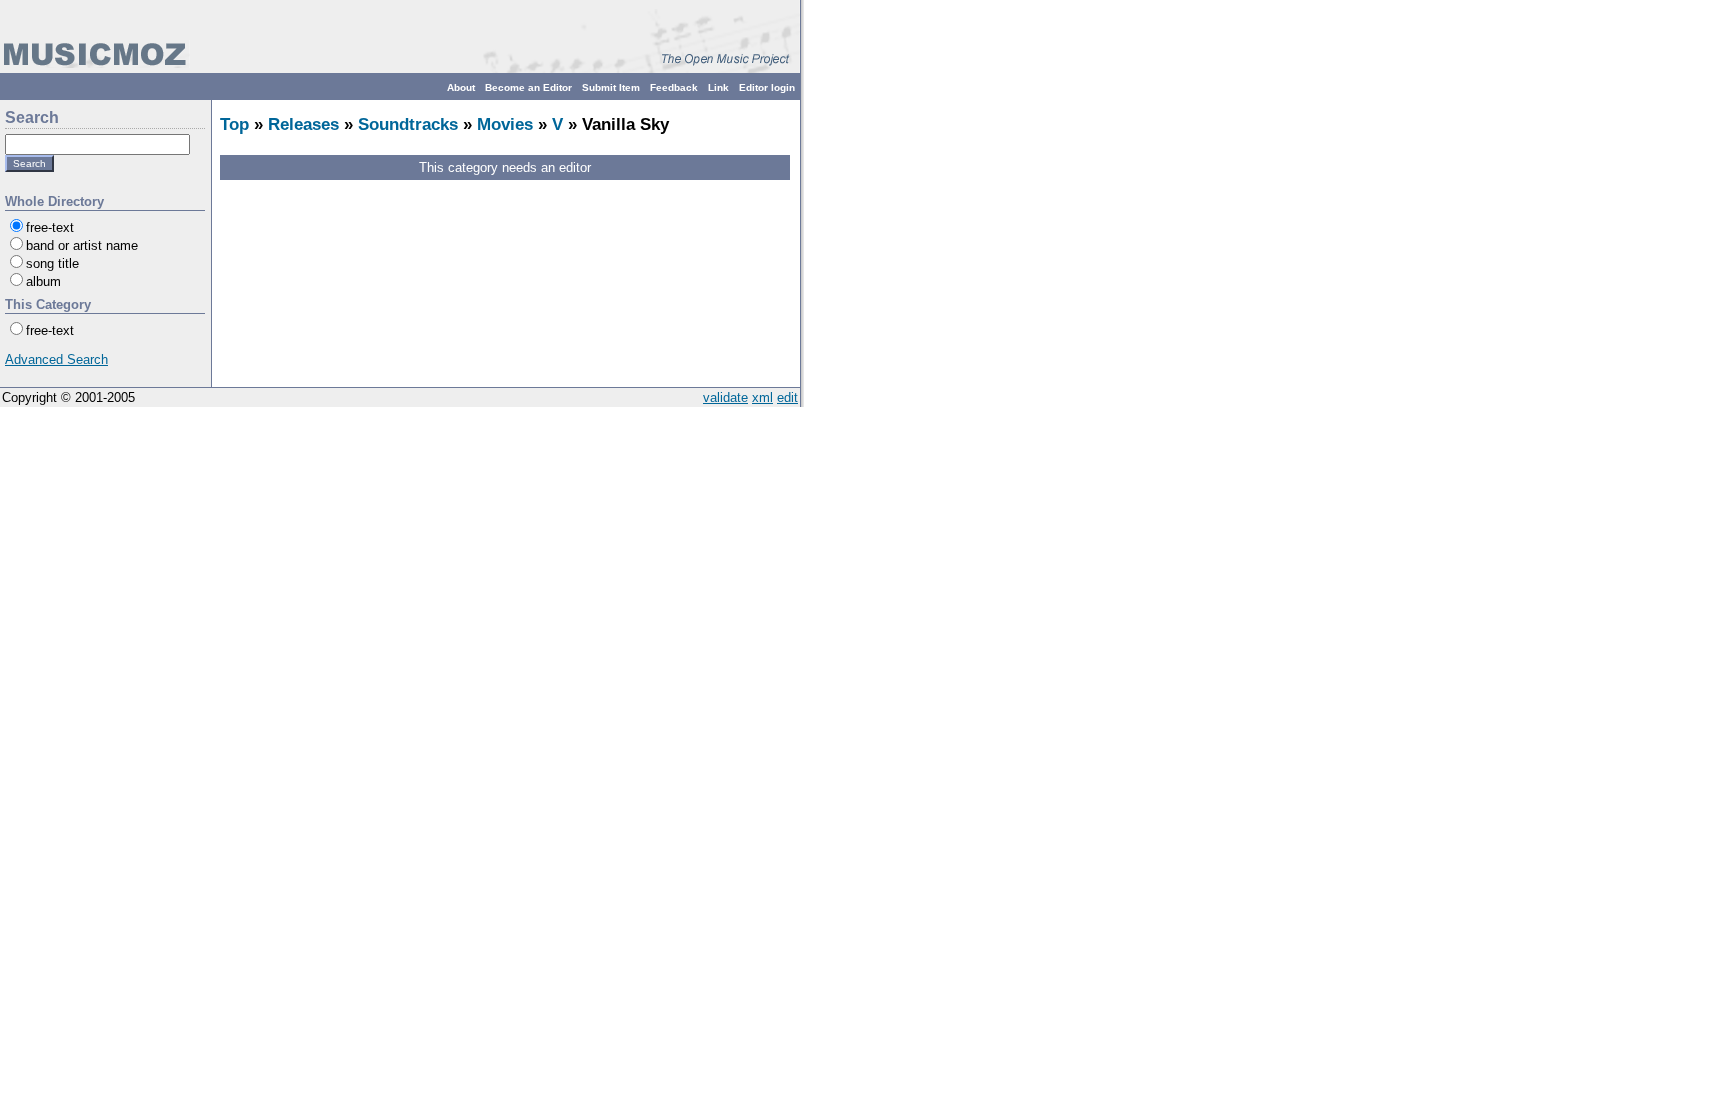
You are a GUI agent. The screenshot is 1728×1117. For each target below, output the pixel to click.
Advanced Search (56, 359)
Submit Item (611, 87)
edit (787, 397)
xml (762, 397)
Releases (303, 124)
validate (725, 397)
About (461, 87)
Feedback (674, 87)
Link (718, 87)
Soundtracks (408, 124)
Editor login (767, 87)
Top (234, 124)
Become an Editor (528, 87)
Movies (505, 124)
